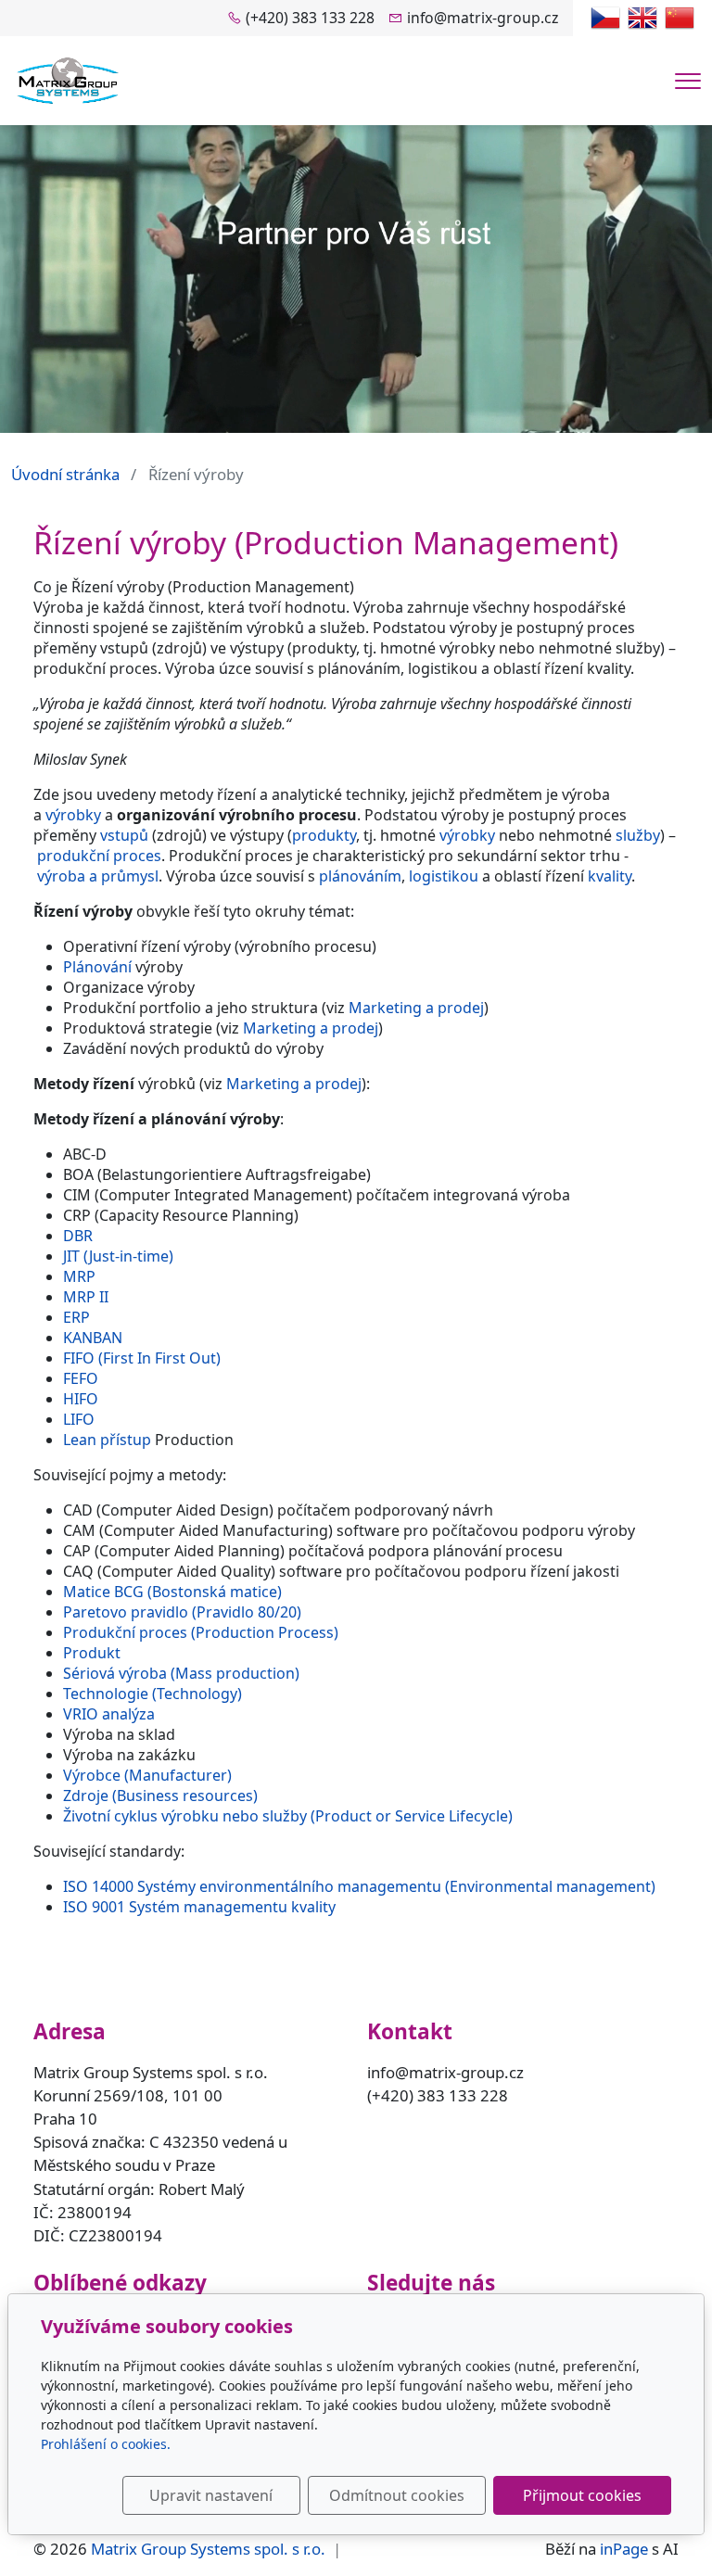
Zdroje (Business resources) (160, 1796)
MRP (79, 1276)
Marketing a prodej (416, 1008)
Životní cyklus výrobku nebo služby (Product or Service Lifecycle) (288, 1816)
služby (638, 835)
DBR (78, 1236)
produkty (324, 835)
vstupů (124, 835)
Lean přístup (107, 1440)
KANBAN (93, 1338)
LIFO (79, 1419)
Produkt (92, 1653)
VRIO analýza (109, 1714)
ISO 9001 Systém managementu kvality (199, 1907)
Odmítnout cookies (397, 2495)
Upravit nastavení (211, 2495)
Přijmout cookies (582, 2495)
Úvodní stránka (65, 474)
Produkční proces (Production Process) (201, 1632)
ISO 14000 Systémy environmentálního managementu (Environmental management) (359, 1886)
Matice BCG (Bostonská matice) (172, 1592)
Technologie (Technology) (153, 1694)
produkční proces (99, 856)
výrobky (73, 815)
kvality (610, 876)
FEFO (81, 1378)
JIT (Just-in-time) (118, 1256)
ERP (76, 1317)
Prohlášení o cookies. (106, 2444)
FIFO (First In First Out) (142, 1358)
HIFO (81, 1399)
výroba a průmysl (98, 876)
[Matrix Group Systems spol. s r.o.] (68, 79)
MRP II (86, 1297)
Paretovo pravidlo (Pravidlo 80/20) (182, 1612)
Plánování (97, 967)
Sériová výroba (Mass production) (181, 1673)
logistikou (444, 876)
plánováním (360, 876)
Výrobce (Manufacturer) (147, 1775)
